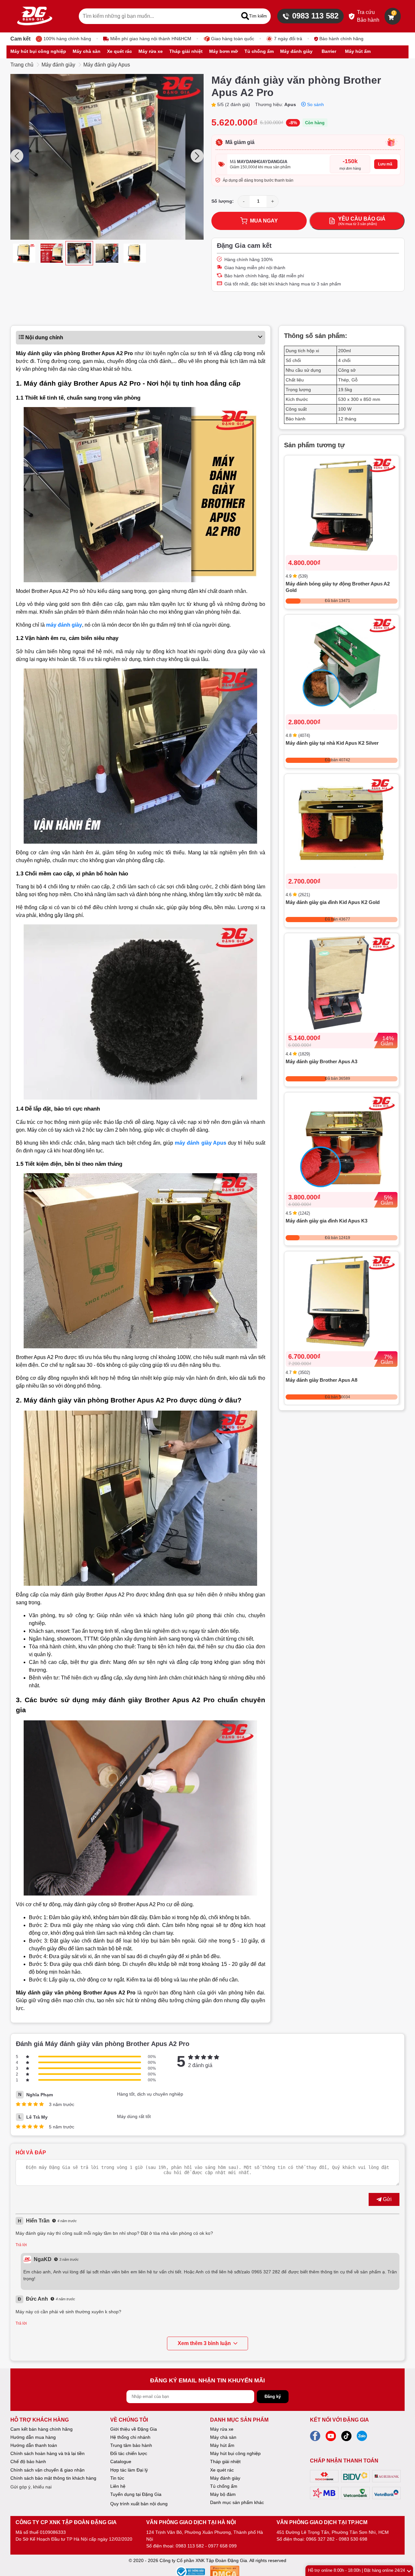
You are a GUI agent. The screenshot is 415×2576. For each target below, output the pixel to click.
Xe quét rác (222, 2470)
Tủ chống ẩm (224, 2486)
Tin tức (117, 2478)
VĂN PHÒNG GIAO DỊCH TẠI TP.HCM (322, 2522)
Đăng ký (273, 2396)
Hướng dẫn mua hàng (33, 2437)
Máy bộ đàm (223, 2494)
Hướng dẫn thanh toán (34, 2445)
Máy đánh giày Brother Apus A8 (321, 1380)
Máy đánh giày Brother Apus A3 (321, 1062)
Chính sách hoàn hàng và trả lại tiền (47, 2453)
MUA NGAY (264, 221)
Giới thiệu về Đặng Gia (134, 2429)
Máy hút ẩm (222, 2445)
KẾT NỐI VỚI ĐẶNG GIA (339, 2420)
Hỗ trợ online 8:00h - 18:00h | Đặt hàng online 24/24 (356, 2570)
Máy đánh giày (58, 65)
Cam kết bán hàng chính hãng (41, 2429)
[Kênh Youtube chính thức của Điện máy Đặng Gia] (331, 2438)
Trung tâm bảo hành (131, 2445)
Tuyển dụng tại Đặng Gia (136, 2494)
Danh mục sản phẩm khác (237, 2502)
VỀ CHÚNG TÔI (129, 2420)
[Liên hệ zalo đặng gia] (362, 2438)
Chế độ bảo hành (28, 2462)
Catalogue (121, 2462)
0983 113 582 (315, 16)
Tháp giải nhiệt (225, 2462)
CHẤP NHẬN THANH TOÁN (344, 2461)
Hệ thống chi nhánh (130, 2437)
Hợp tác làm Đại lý (129, 2470)
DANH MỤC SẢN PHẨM (239, 2420)
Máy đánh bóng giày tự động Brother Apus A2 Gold (338, 587)
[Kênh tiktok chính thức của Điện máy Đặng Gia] (346, 2438)
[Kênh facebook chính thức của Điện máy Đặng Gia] (315, 2438)
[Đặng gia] (35, 16)
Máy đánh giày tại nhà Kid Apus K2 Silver (332, 743)
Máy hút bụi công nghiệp (235, 2453)
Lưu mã (385, 164)
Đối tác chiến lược (129, 2453)
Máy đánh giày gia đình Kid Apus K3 (326, 1221)
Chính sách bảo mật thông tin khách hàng (53, 2478)
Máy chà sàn (223, 2437)
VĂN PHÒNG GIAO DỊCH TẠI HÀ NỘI (191, 2522)
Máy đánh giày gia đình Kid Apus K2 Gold (333, 903)
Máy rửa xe (222, 2429)
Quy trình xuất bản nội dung (139, 2504)
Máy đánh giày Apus (107, 65)
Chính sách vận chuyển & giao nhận (47, 2470)
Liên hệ (118, 2486)
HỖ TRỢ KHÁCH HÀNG (40, 2420)
